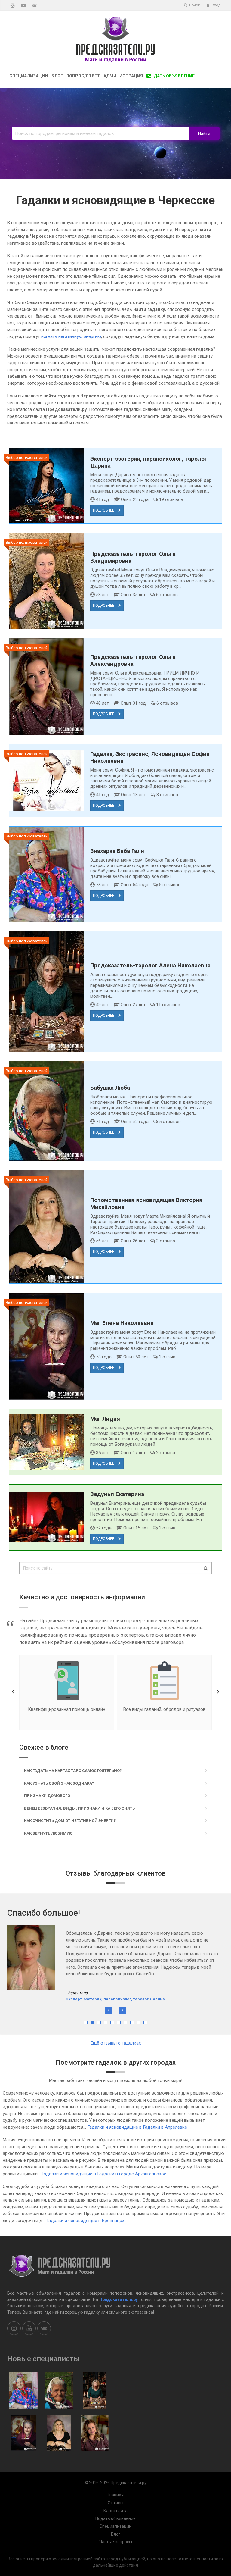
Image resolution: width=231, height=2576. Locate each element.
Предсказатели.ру (119, 2299)
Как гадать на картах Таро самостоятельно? (73, 1771)
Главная (116, 2495)
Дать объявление (174, 76)
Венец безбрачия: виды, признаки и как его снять (79, 1808)
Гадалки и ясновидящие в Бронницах (85, 2221)
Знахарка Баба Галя (117, 851)
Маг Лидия (105, 1419)
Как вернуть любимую (48, 1833)
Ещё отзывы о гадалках (116, 2043)
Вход (216, 5)
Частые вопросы (116, 2542)
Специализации (29, 76)
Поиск (194, 5)
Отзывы (115, 2503)
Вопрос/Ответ (83, 76)
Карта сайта (115, 2511)
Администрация (123, 76)
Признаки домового (47, 1796)
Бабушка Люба (110, 1088)
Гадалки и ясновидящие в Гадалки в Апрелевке (137, 2127)
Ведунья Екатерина (117, 1494)
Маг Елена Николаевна (122, 1323)
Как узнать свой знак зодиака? (59, 1783)
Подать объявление (115, 2518)
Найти (204, 133)
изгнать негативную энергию (71, 336)
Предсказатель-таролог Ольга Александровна (133, 660)
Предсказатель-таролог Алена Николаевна (150, 965)
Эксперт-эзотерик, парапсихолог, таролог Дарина (115, 1972)
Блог (57, 76)
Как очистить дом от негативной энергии (70, 1821)
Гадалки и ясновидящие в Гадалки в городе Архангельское (104, 2174)
